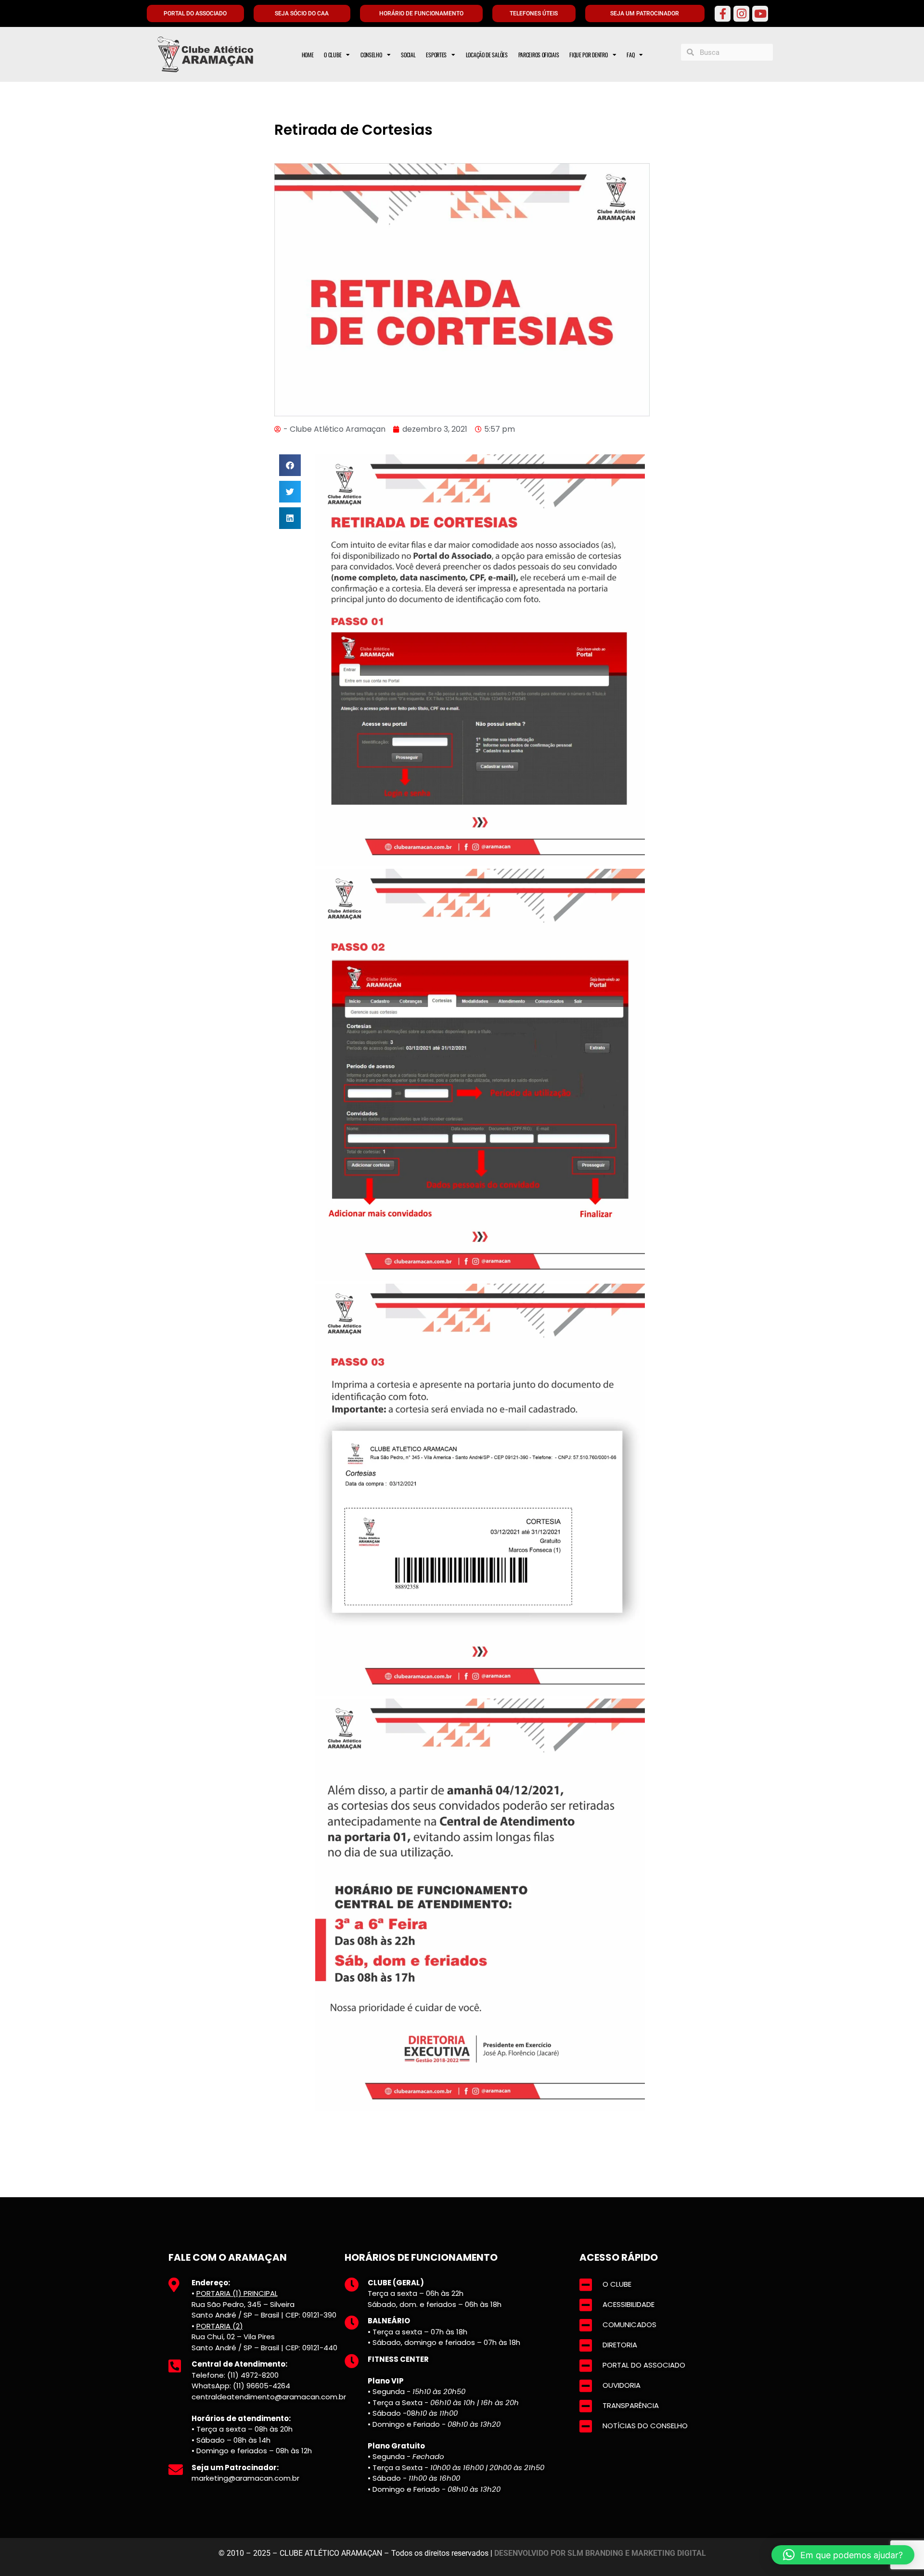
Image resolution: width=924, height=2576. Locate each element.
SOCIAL (408, 55)
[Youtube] (760, 14)
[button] (290, 465)
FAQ (630, 55)
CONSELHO (371, 55)
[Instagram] (741, 14)
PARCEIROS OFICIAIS (539, 55)
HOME (308, 55)
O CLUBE (333, 55)
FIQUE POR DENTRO (588, 55)
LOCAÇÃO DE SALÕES (487, 55)
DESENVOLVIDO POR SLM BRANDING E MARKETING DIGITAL (600, 2553)
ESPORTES (436, 55)
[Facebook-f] (723, 14)
